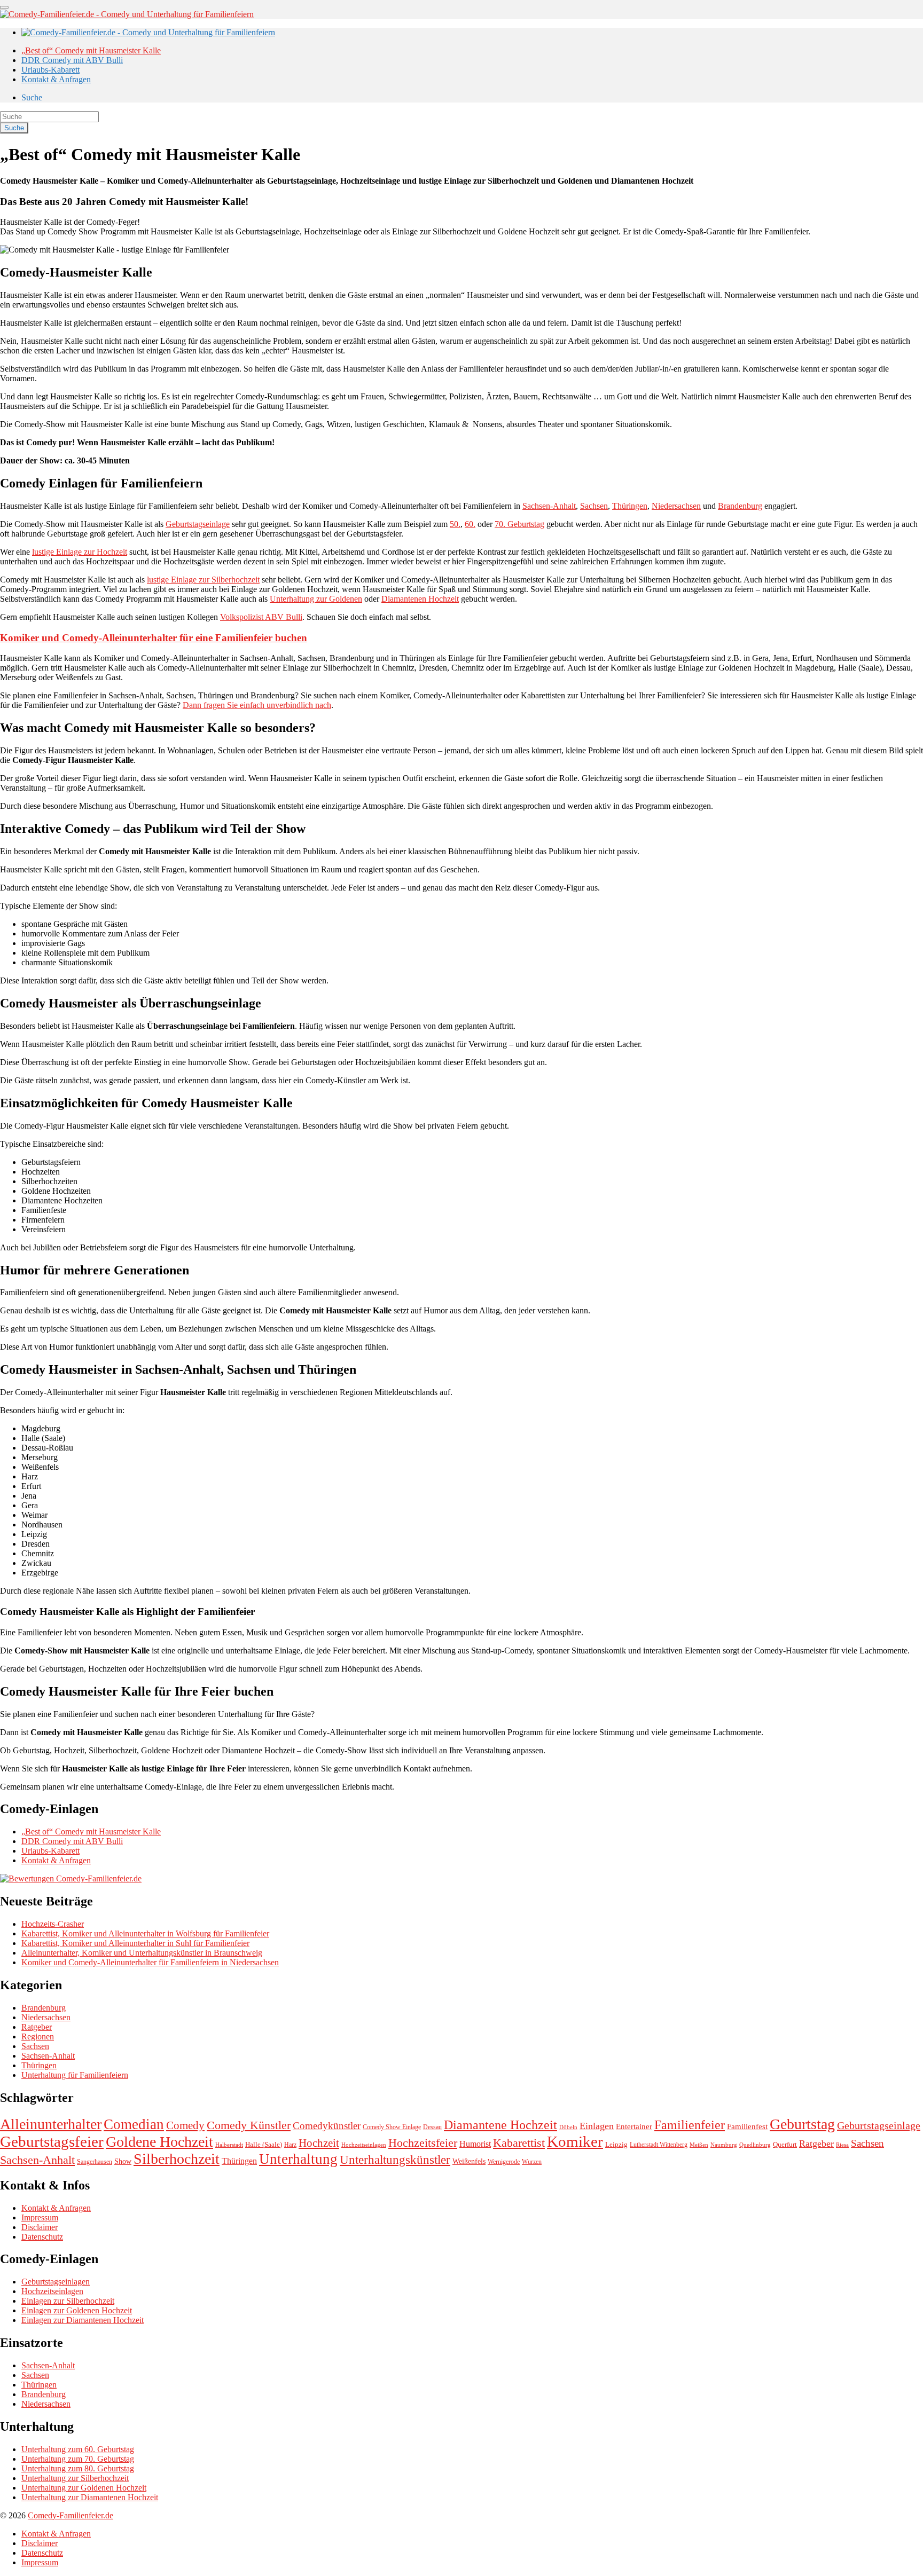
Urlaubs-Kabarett (50, 70)
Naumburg (724, 2145)
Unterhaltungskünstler (395, 2160)
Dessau (432, 2127)
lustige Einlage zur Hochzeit (80, 552)
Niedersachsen (676, 506)
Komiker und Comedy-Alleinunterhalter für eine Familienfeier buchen (154, 638)
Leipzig (616, 2144)
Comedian (134, 2124)
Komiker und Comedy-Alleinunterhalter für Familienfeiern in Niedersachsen (150, 1962)
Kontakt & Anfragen (56, 79)
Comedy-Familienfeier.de (71, 2515)
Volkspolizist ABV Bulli (261, 617)
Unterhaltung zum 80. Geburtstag (78, 2468)
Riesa (842, 2145)
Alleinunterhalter (51, 2124)
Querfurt (785, 2144)
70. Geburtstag (519, 524)
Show (123, 2161)
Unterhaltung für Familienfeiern (75, 2075)
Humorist (475, 2144)
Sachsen (594, 506)
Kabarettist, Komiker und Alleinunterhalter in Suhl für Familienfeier (135, 1943)
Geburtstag (802, 2124)
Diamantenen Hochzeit (420, 599)
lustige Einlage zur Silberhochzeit (203, 580)
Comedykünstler (327, 2126)
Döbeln (568, 2127)
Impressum (40, 2217)
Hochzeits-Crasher (53, 1924)
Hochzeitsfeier (423, 2143)
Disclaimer (40, 2227)
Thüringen (630, 506)
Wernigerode (504, 2162)
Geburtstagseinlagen (56, 2282)
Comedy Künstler (249, 2125)
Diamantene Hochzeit (500, 2125)
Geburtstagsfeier (52, 2141)
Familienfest (747, 2126)
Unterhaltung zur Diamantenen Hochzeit (90, 2497)
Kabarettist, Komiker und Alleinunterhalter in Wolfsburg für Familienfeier (145, 1933)
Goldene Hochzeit (159, 2142)
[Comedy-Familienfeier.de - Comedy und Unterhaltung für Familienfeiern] (127, 14)
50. (455, 524)
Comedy (185, 2125)
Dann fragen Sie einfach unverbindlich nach (257, 705)
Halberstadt (229, 2145)
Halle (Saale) (264, 2144)
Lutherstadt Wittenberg (659, 2145)
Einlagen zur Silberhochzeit (68, 2301)
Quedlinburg (755, 2145)
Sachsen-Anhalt (549, 506)
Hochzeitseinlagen (364, 2145)
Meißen (699, 2145)
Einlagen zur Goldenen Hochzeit (77, 2310)
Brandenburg (740, 506)
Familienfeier (690, 2125)
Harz (290, 2145)
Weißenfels (469, 2161)
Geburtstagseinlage (198, 524)
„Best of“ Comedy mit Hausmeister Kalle (91, 50)
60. (470, 524)
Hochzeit (319, 2143)
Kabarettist (519, 2143)
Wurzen (532, 2162)
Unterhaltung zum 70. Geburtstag (78, 2459)
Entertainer (634, 2126)
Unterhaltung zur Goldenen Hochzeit (84, 2488)
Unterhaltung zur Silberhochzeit (75, 2478)
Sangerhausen (95, 2162)
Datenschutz (42, 2237)
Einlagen (597, 2126)
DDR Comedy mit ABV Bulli (72, 60)
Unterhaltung (298, 2159)
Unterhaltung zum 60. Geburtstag (78, 2449)
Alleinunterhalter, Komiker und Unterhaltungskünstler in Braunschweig (142, 1953)
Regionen (38, 2037)
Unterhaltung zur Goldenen (316, 599)
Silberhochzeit (177, 2159)
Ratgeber (37, 2027)
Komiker (575, 2141)
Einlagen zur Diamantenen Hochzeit (83, 2320)
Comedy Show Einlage (392, 2127)
